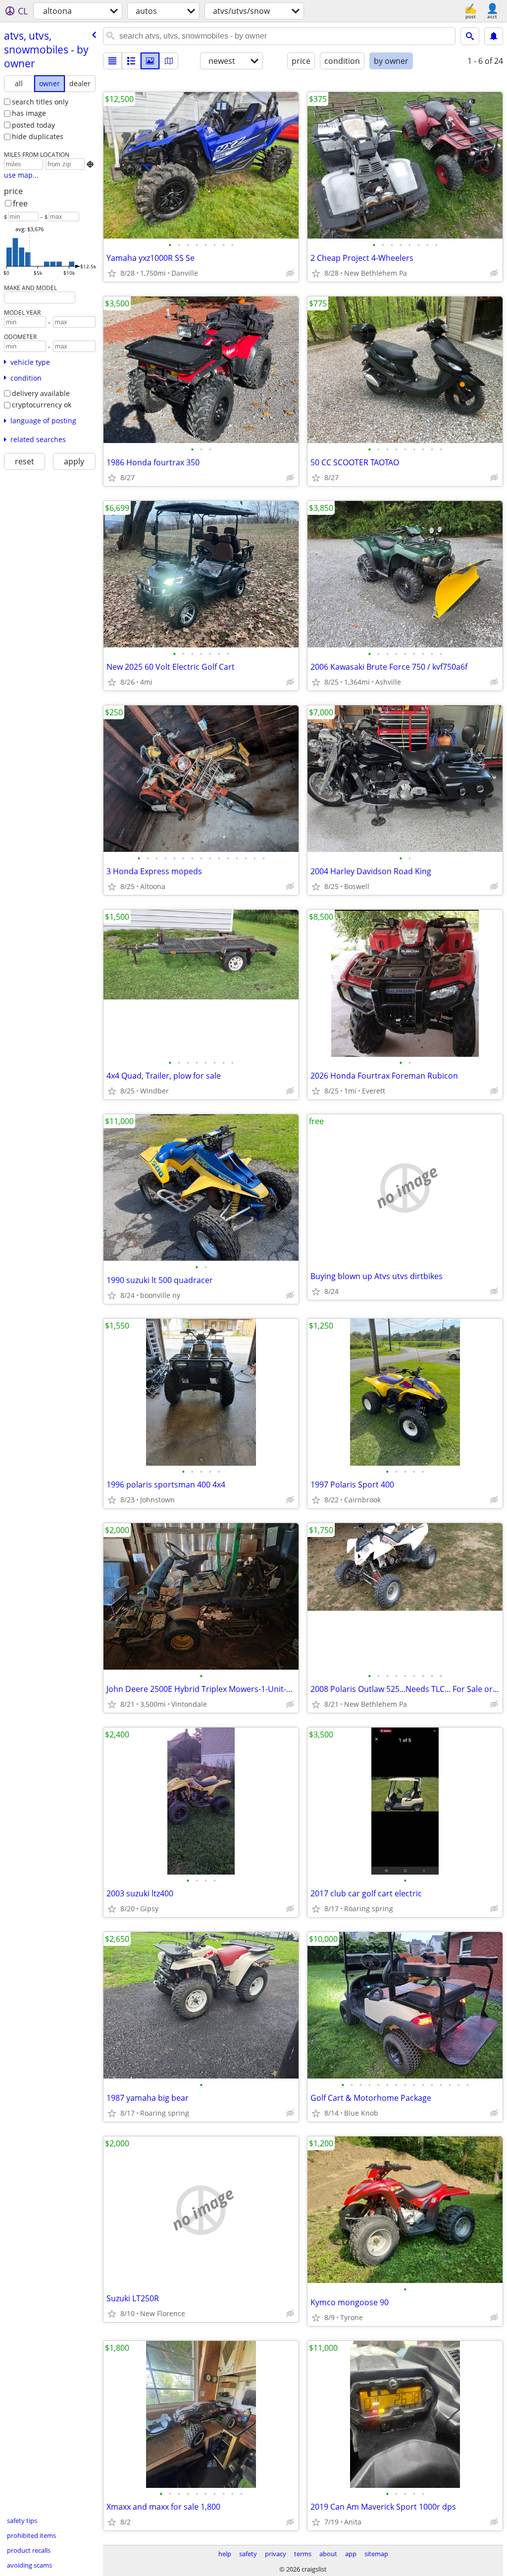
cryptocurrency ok (42, 405)
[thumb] (131, 61)
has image (29, 113)
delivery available (41, 393)
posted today (33, 125)
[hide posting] (290, 273)
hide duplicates (38, 136)
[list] (112, 61)
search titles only (40, 102)
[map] (169, 61)
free (20, 203)
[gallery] (150, 61)
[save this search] (494, 36)
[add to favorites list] (112, 273)
